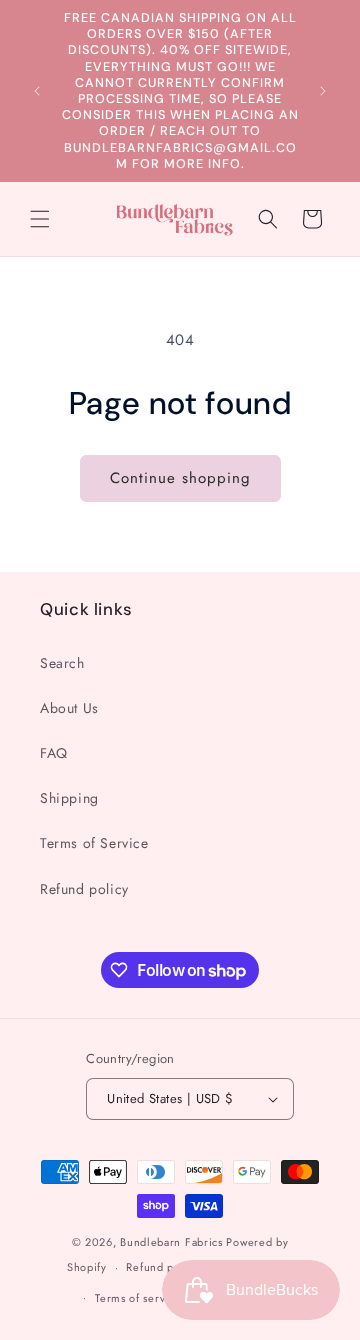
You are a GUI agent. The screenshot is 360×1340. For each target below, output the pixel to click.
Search (62, 663)
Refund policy (84, 889)
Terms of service (138, 1298)
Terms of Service (94, 843)
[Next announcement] (323, 91)
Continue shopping (180, 478)
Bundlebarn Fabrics (171, 1242)
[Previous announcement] (37, 91)
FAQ (54, 753)
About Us (69, 708)
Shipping (69, 798)
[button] (40, 219)
